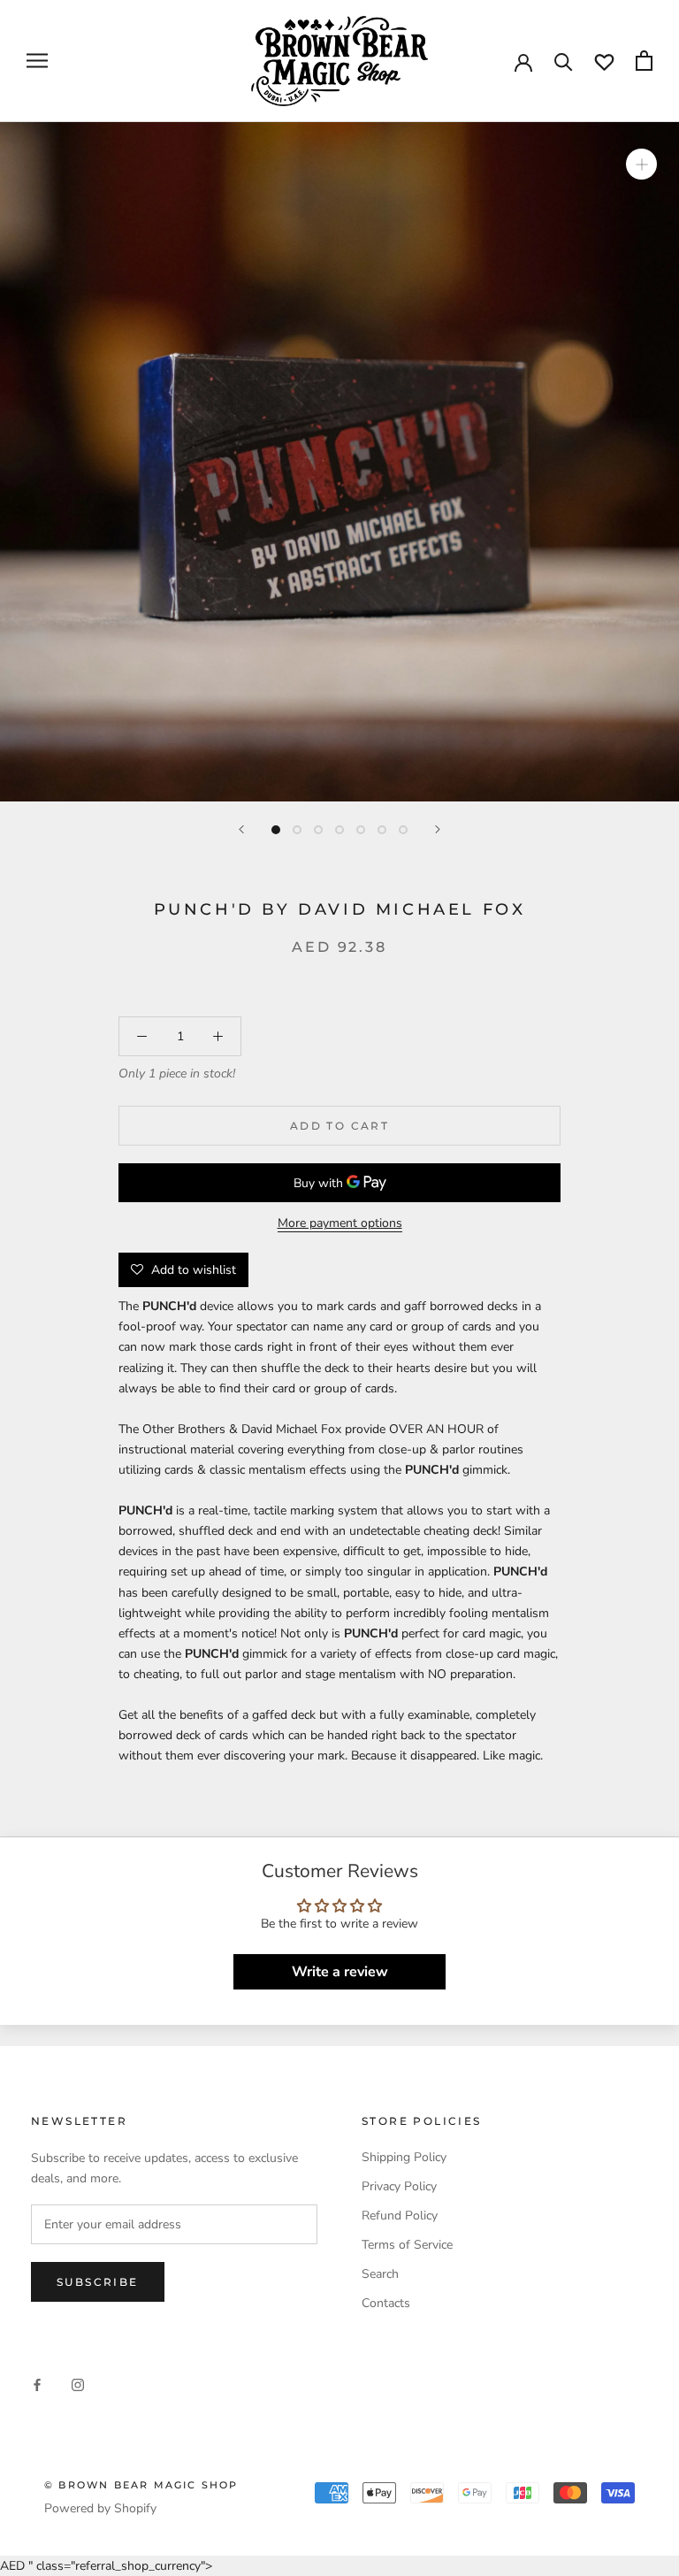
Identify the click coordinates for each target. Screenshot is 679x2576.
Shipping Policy (404, 2157)
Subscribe (98, 2282)
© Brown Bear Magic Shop (141, 2485)
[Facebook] (37, 2384)
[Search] (564, 61)
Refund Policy (400, 2216)
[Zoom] (641, 164)
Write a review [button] (340, 1972)
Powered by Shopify (100, 2508)
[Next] (438, 829)
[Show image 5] (361, 830)
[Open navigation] (37, 61)
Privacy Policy (399, 2186)
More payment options (340, 1223)
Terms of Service (407, 2245)
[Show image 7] (403, 830)
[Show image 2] (297, 830)
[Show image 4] (339, 830)
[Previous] (241, 829)
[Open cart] (644, 61)
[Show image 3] (318, 830)
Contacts (386, 2303)
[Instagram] (78, 2384)
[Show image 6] (382, 830)
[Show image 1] (276, 830)
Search (380, 2274)
